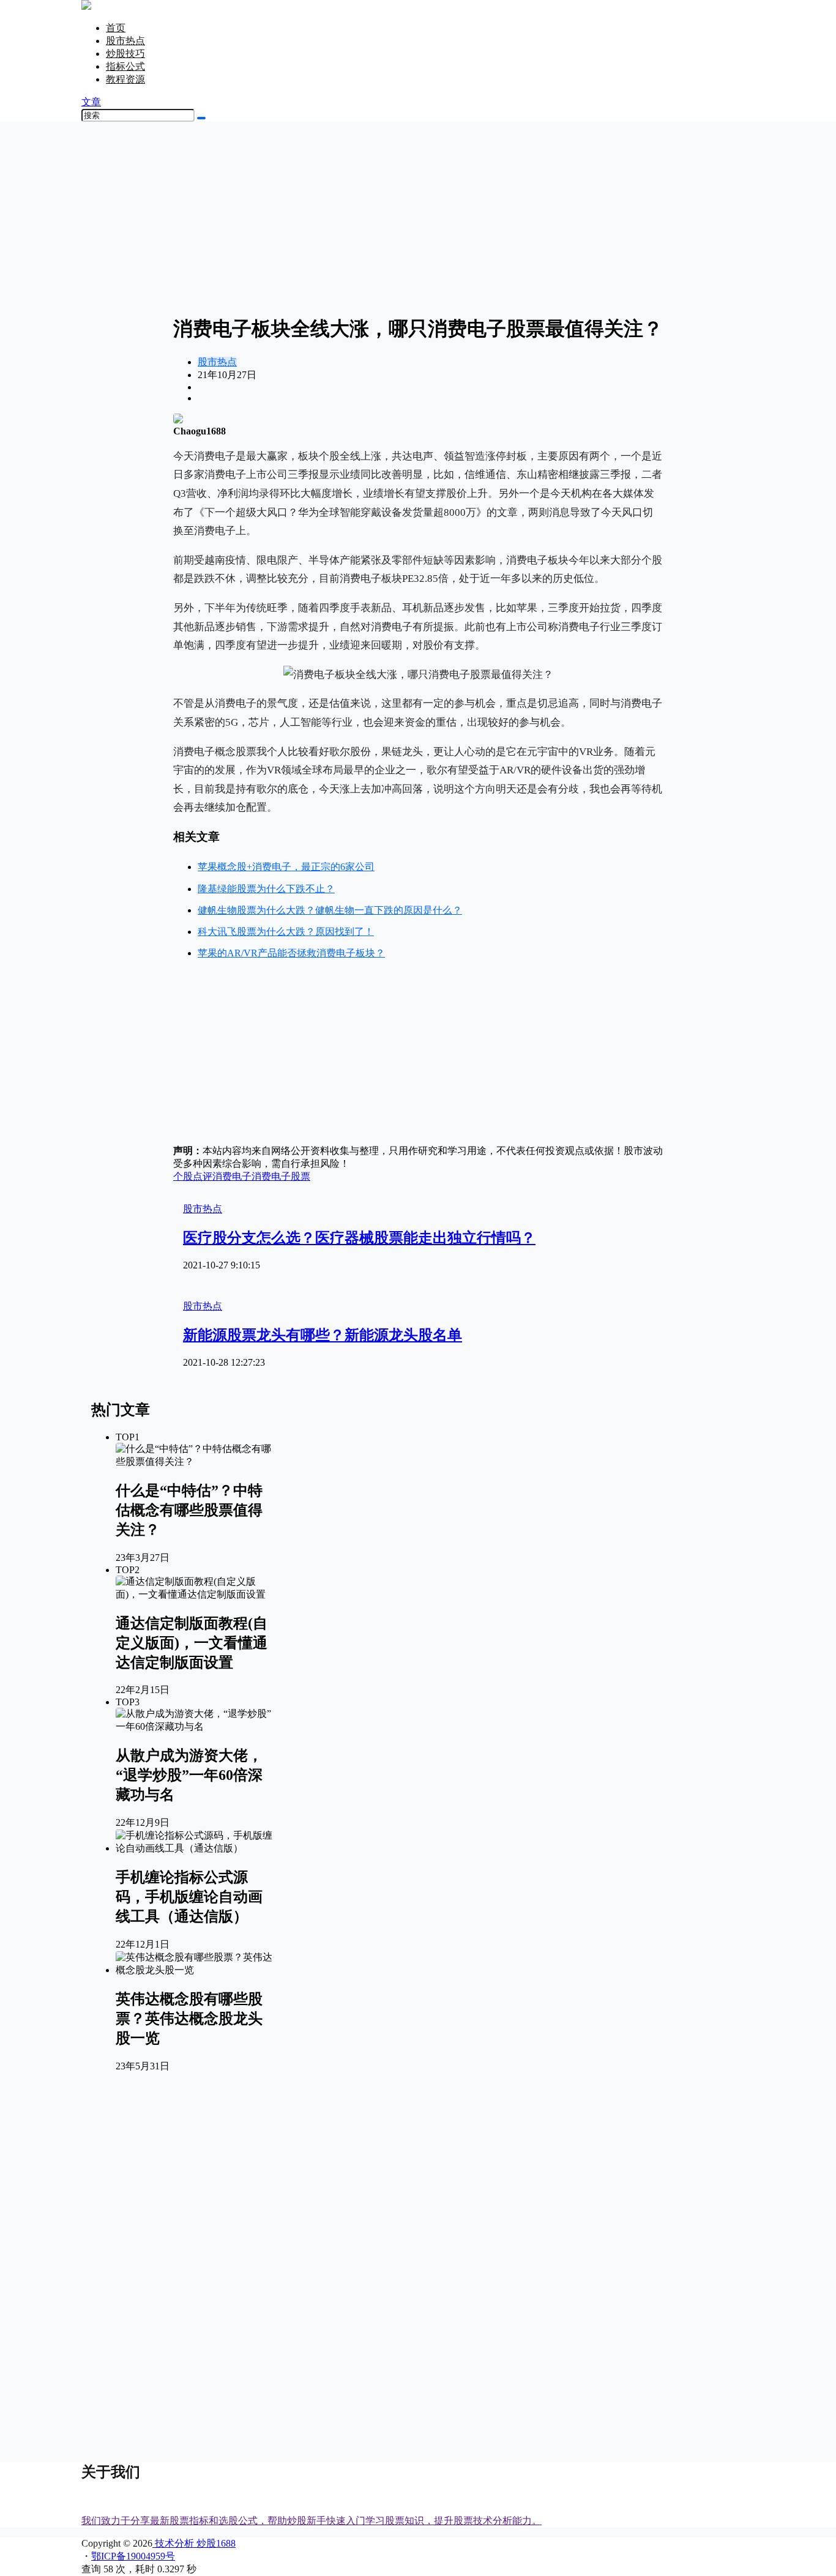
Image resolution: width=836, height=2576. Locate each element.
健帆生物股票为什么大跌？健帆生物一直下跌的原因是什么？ (330, 910)
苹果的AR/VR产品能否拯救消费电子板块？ (291, 953)
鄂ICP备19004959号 (133, 2556)
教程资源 (125, 79)
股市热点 (125, 41)
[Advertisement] (418, 217)
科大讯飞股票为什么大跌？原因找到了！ (286, 932)
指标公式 (125, 66)
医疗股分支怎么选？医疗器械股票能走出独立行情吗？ (359, 1238)
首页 (116, 28)
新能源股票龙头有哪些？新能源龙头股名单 (323, 1335)
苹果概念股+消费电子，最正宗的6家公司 (286, 867)
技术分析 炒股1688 (194, 2543)
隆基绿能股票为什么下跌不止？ (266, 889)
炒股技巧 (125, 54)
